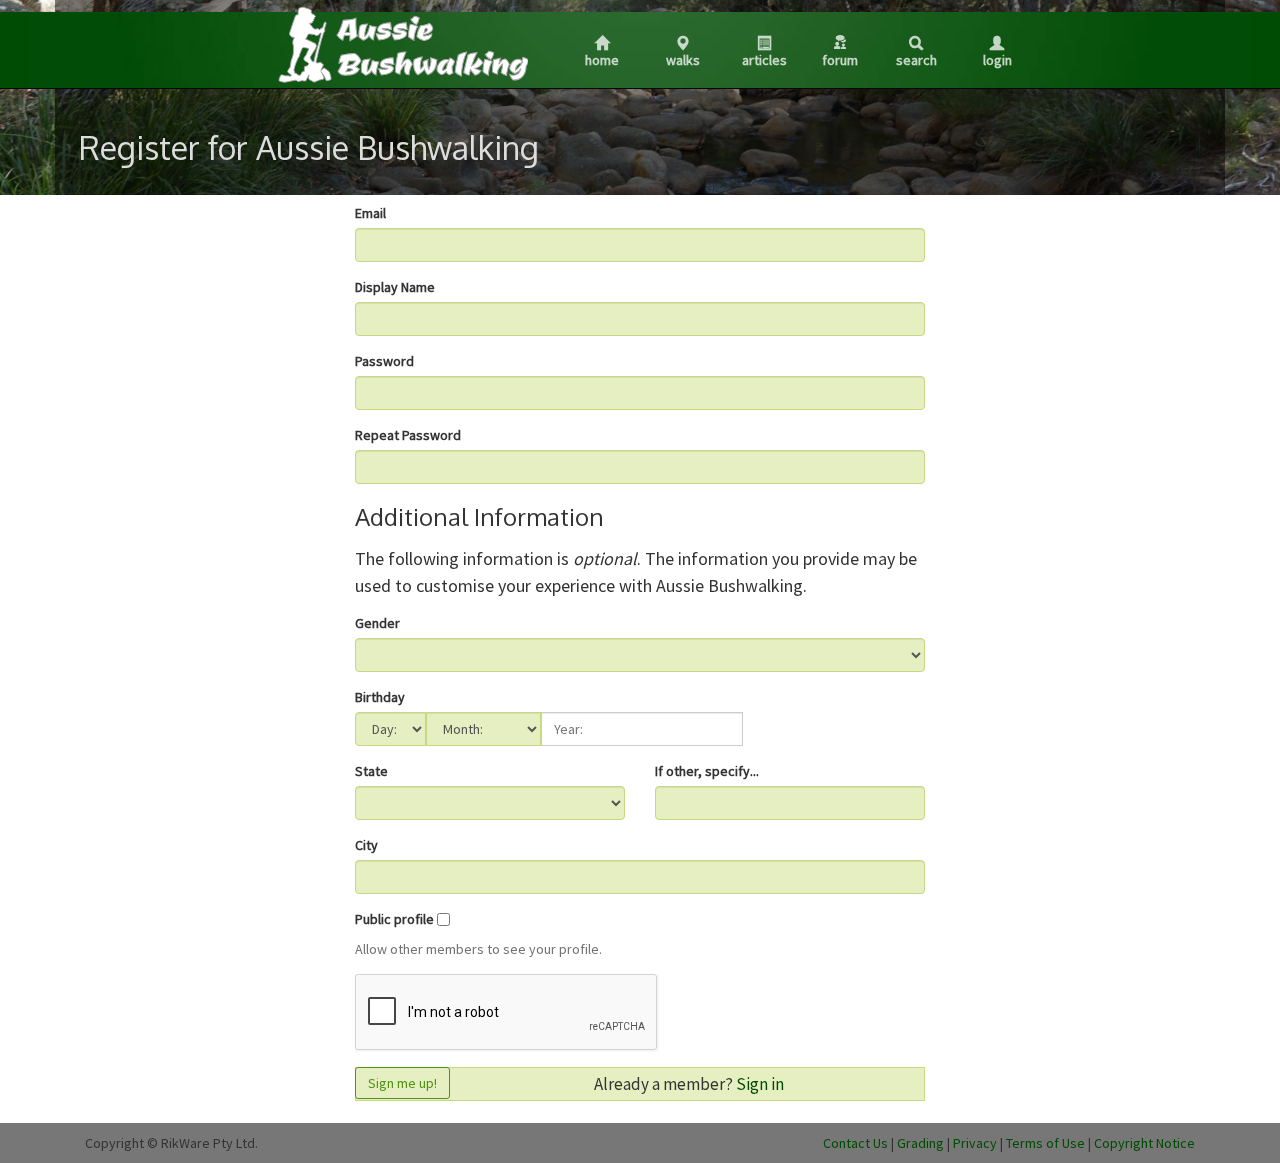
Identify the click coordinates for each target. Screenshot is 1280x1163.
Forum (840, 60)
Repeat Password (408, 435)
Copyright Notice (1144, 1143)
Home (602, 60)
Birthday (380, 697)
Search (916, 60)
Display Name (395, 287)
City (366, 845)
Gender (377, 623)
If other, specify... (707, 771)
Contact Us (855, 1143)
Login (997, 60)
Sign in (760, 1084)
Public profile (394, 919)
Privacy (975, 1143)
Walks (683, 60)
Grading (920, 1143)
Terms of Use (1045, 1143)
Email (370, 213)
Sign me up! (402, 1083)
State (371, 771)
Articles (764, 60)
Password (384, 361)
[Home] (402, 44)
